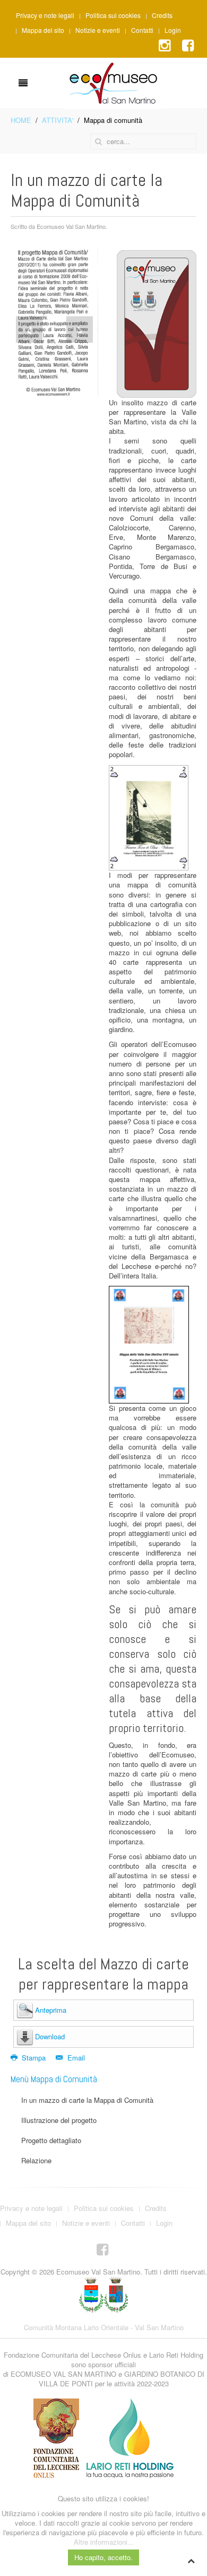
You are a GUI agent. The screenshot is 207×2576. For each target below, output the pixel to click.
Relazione (36, 2160)
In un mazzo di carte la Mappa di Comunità (87, 2100)
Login (173, 30)
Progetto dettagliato (51, 2140)
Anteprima (51, 2010)
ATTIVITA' (58, 120)
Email (75, 2058)
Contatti (142, 30)
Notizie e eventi (98, 30)
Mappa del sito (43, 30)
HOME (21, 120)
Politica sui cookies (113, 15)
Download (50, 2036)
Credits (162, 15)
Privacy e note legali (45, 15)
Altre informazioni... (104, 2542)
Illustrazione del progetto (59, 2120)
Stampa (34, 2058)
